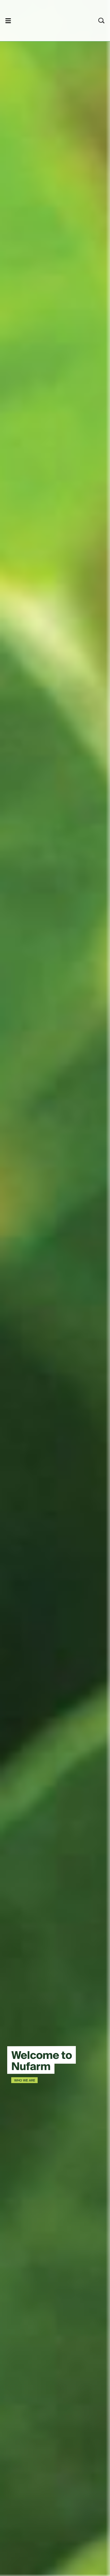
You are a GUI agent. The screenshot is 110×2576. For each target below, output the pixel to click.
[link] (48, 20)
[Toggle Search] (101, 21)
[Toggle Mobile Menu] (8, 21)
